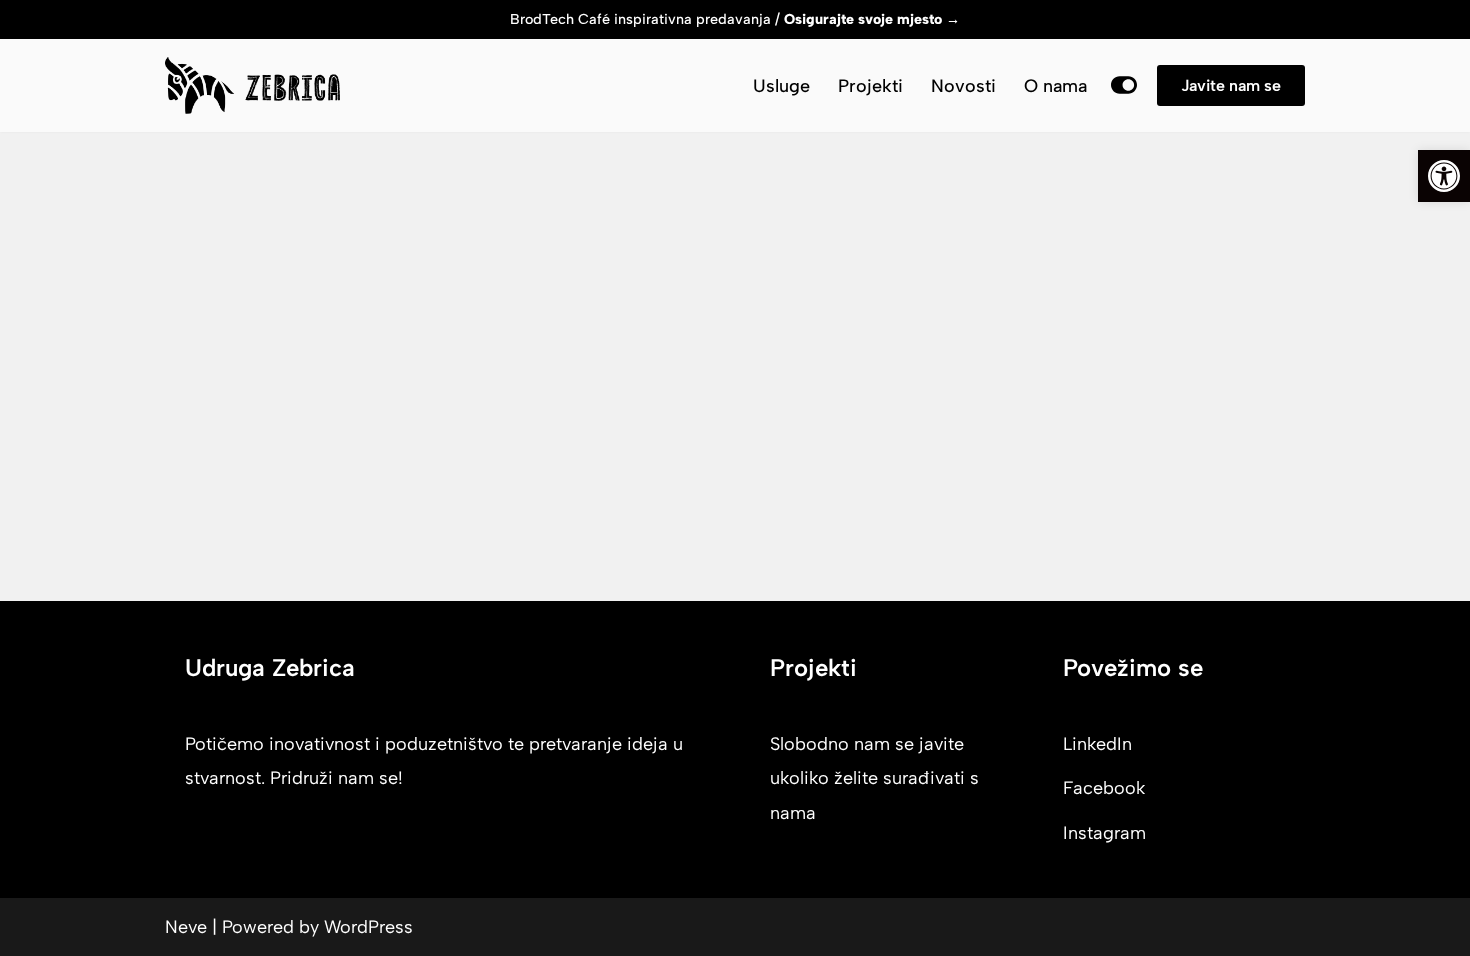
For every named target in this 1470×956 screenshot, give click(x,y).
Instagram (1104, 833)
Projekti (870, 86)
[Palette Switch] (1124, 85)
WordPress (368, 927)
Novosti (963, 86)
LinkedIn (1097, 744)
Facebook (1104, 788)
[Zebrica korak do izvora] (252, 85)
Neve (186, 927)
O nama (1055, 86)
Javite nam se (1231, 85)
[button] (1444, 176)
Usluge (781, 86)
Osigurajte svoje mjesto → (872, 19)
